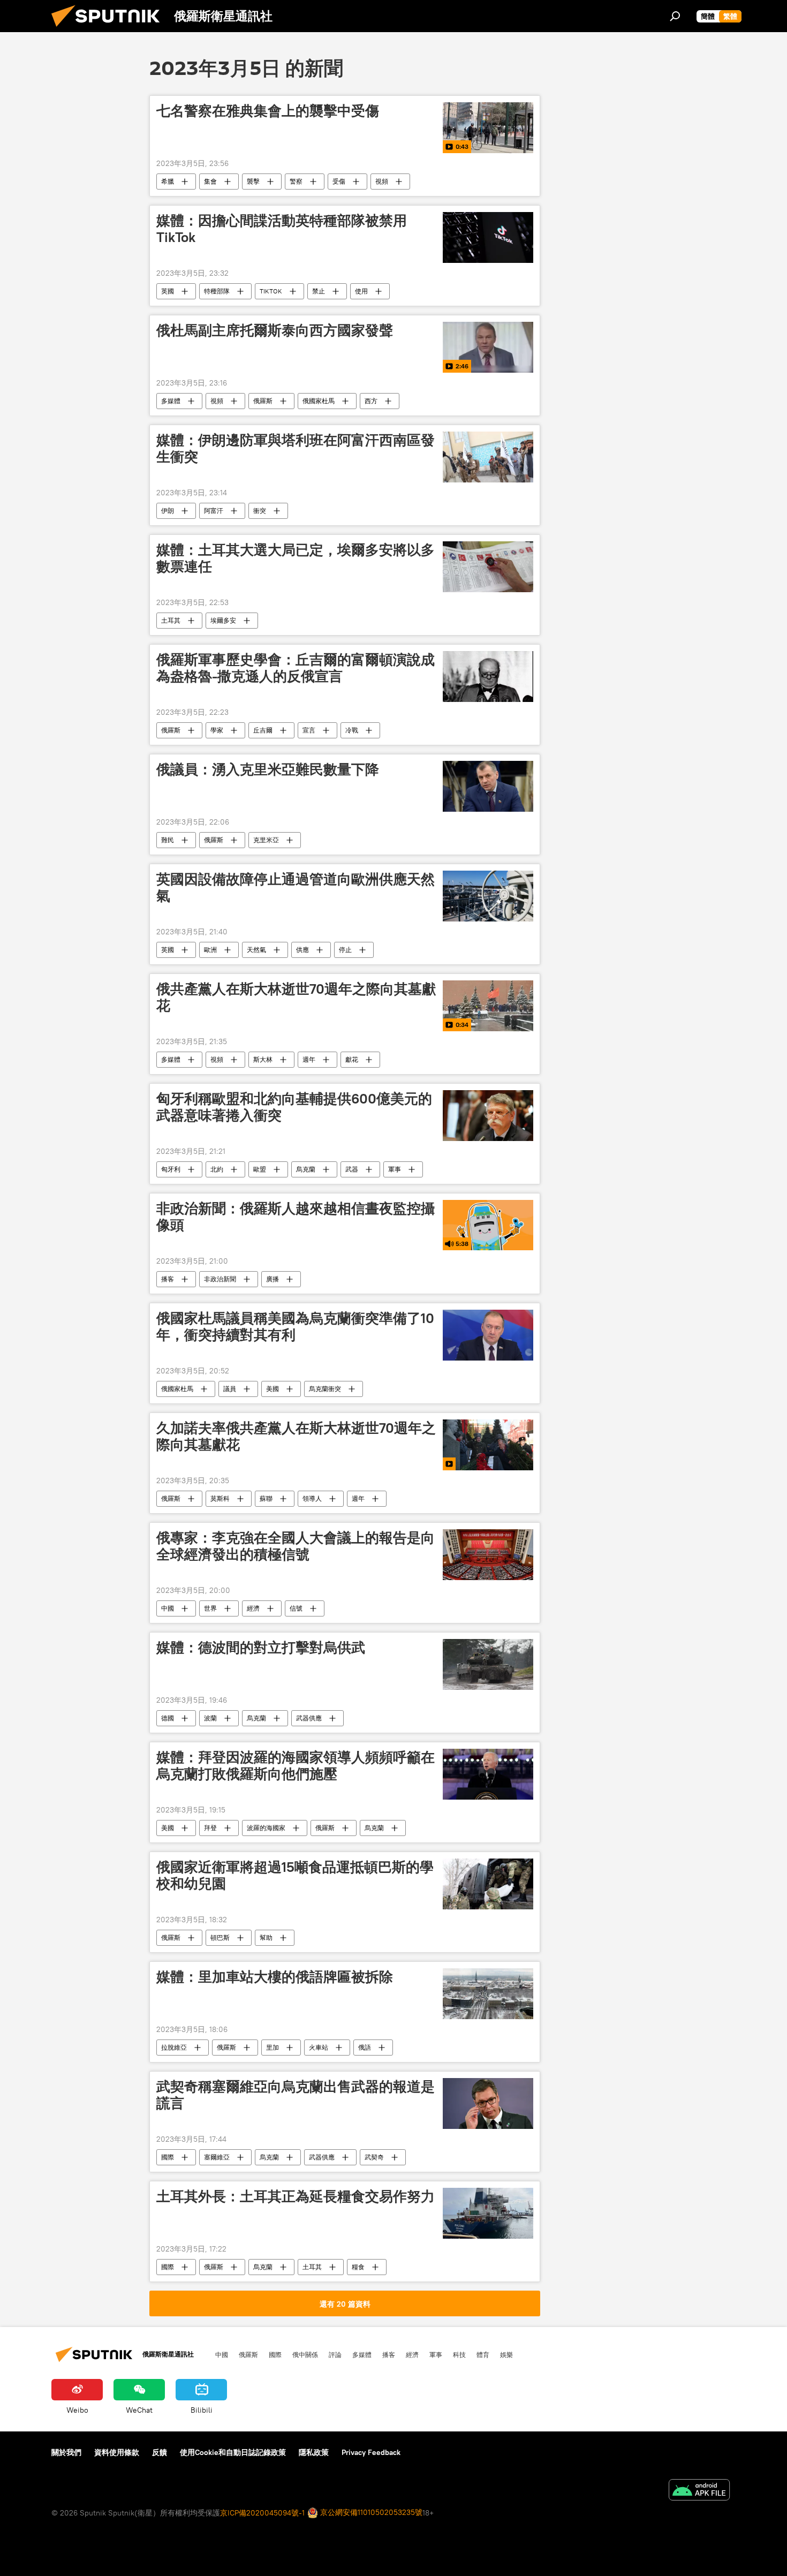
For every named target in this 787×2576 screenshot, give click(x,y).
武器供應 (309, 1718)
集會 (210, 181)
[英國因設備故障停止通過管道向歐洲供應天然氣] (488, 896)
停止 (345, 950)
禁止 (319, 291)
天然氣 (256, 950)
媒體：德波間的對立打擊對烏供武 (261, 1648)
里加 (273, 2047)
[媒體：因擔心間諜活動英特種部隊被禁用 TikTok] (488, 237)
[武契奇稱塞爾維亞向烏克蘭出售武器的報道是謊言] (488, 2103)
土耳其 (171, 620)
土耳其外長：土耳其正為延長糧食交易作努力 (296, 2196)
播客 (168, 1279)
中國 (168, 1608)
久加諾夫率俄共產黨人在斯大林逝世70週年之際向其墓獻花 (296, 1436)
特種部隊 (217, 291)
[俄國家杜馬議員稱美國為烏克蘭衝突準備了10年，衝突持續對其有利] (488, 1335)
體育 (483, 2354)
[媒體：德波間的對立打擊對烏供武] (488, 1664)
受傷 (339, 181)
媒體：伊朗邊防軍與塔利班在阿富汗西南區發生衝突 (296, 448)
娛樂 (506, 2354)
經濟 (253, 1608)
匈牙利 (171, 1169)
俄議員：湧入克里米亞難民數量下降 (268, 769)
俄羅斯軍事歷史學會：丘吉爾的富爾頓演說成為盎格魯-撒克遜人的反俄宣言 (296, 668)
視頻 (382, 181)
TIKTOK (271, 291)
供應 (302, 950)
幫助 (266, 1937)
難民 (168, 840)
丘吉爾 (263, 730)
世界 (210, 1608)
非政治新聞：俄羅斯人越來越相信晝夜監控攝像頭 (296, 1217)
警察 (296, 181)
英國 (168, 291)
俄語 (365, 2047)
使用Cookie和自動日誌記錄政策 (233, 2452)
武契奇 (374, 2157)
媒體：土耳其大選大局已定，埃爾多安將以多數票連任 (296, 558)
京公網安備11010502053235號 (370, 2512)
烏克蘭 (306, 1169)
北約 (217, 1169)
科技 (459, 2354)
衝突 (260, 511)
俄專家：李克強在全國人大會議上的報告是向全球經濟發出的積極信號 (296, 1546)
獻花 (352, 1059)
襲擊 (253, 181)
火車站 (319, 2047)
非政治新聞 (220, 1279)
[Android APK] (699, 2491)
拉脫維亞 (174, 2047)
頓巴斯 (220, 1937)
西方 (371, 401)
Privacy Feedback (371, 2452)
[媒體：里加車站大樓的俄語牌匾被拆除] (488, 1994)
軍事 (395, 1169)
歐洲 (210, 950)
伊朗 (168, 511)
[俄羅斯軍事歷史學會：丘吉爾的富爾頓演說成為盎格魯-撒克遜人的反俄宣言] (488, 677)
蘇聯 (266, 1498)
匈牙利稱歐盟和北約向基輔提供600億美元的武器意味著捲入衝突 (294, 1107)
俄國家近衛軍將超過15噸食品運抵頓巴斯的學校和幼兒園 (295, 1875)
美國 (273, 1389)
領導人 (312, 1498)
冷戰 (352, 730)
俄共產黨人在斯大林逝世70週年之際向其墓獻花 (296, 997)
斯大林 (263, 1059)
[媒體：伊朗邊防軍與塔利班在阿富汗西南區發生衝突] (488, 457)
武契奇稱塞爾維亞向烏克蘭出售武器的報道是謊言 (296, 2095)
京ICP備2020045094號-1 (262, 2513)
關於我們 (66, 2452)
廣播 (273, 1279)
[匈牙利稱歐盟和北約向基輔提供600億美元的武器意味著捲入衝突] (488, 1116)
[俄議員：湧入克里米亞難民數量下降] (488, 786)
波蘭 (210, 1718)
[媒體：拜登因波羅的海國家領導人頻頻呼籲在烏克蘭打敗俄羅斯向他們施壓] (488, 1774)
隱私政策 (314, 2452)
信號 (296, 1608)
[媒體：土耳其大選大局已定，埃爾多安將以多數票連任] (488, 567)
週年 (309, 1059)
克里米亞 (266, 840)
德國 (168, 1718)
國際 (168, 2157)
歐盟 (260, 1169)
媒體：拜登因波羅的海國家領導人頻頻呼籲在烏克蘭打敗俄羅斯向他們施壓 (296, 1766)
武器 (352, 1169)
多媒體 (171, 401)
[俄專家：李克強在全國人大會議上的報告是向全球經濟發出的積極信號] (488, 1555)
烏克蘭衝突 (325, 1389)
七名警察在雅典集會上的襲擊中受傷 (268, 111)
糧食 (358, 2267)
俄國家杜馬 (319, 401)
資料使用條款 (117, 2452)
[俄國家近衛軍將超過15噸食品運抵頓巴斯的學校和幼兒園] (488, 1884)
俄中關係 (305, 2354)
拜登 (210, 1828)
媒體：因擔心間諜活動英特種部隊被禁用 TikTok (282, 229)
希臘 (168, 181)
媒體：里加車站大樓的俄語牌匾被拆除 (275, 1977)
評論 (335, 2354)
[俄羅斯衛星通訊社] (110, 29)
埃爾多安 (223, 620)
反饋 (160, 2452)
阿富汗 (214, 511)
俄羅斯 (263, 401)
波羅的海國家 (266, 1828)
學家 (217, 730)
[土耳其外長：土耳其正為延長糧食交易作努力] (488, 2213)
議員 (230, 1389)
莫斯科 (220, 1498)
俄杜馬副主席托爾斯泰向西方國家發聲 (275, 330)
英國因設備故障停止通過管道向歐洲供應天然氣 (296, 887)
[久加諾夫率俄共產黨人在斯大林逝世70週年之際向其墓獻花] (488, 1445)
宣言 (309, 730)
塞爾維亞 (217, 2157)
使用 (361, 291)
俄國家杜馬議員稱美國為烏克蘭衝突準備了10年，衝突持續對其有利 (295, 1327)
